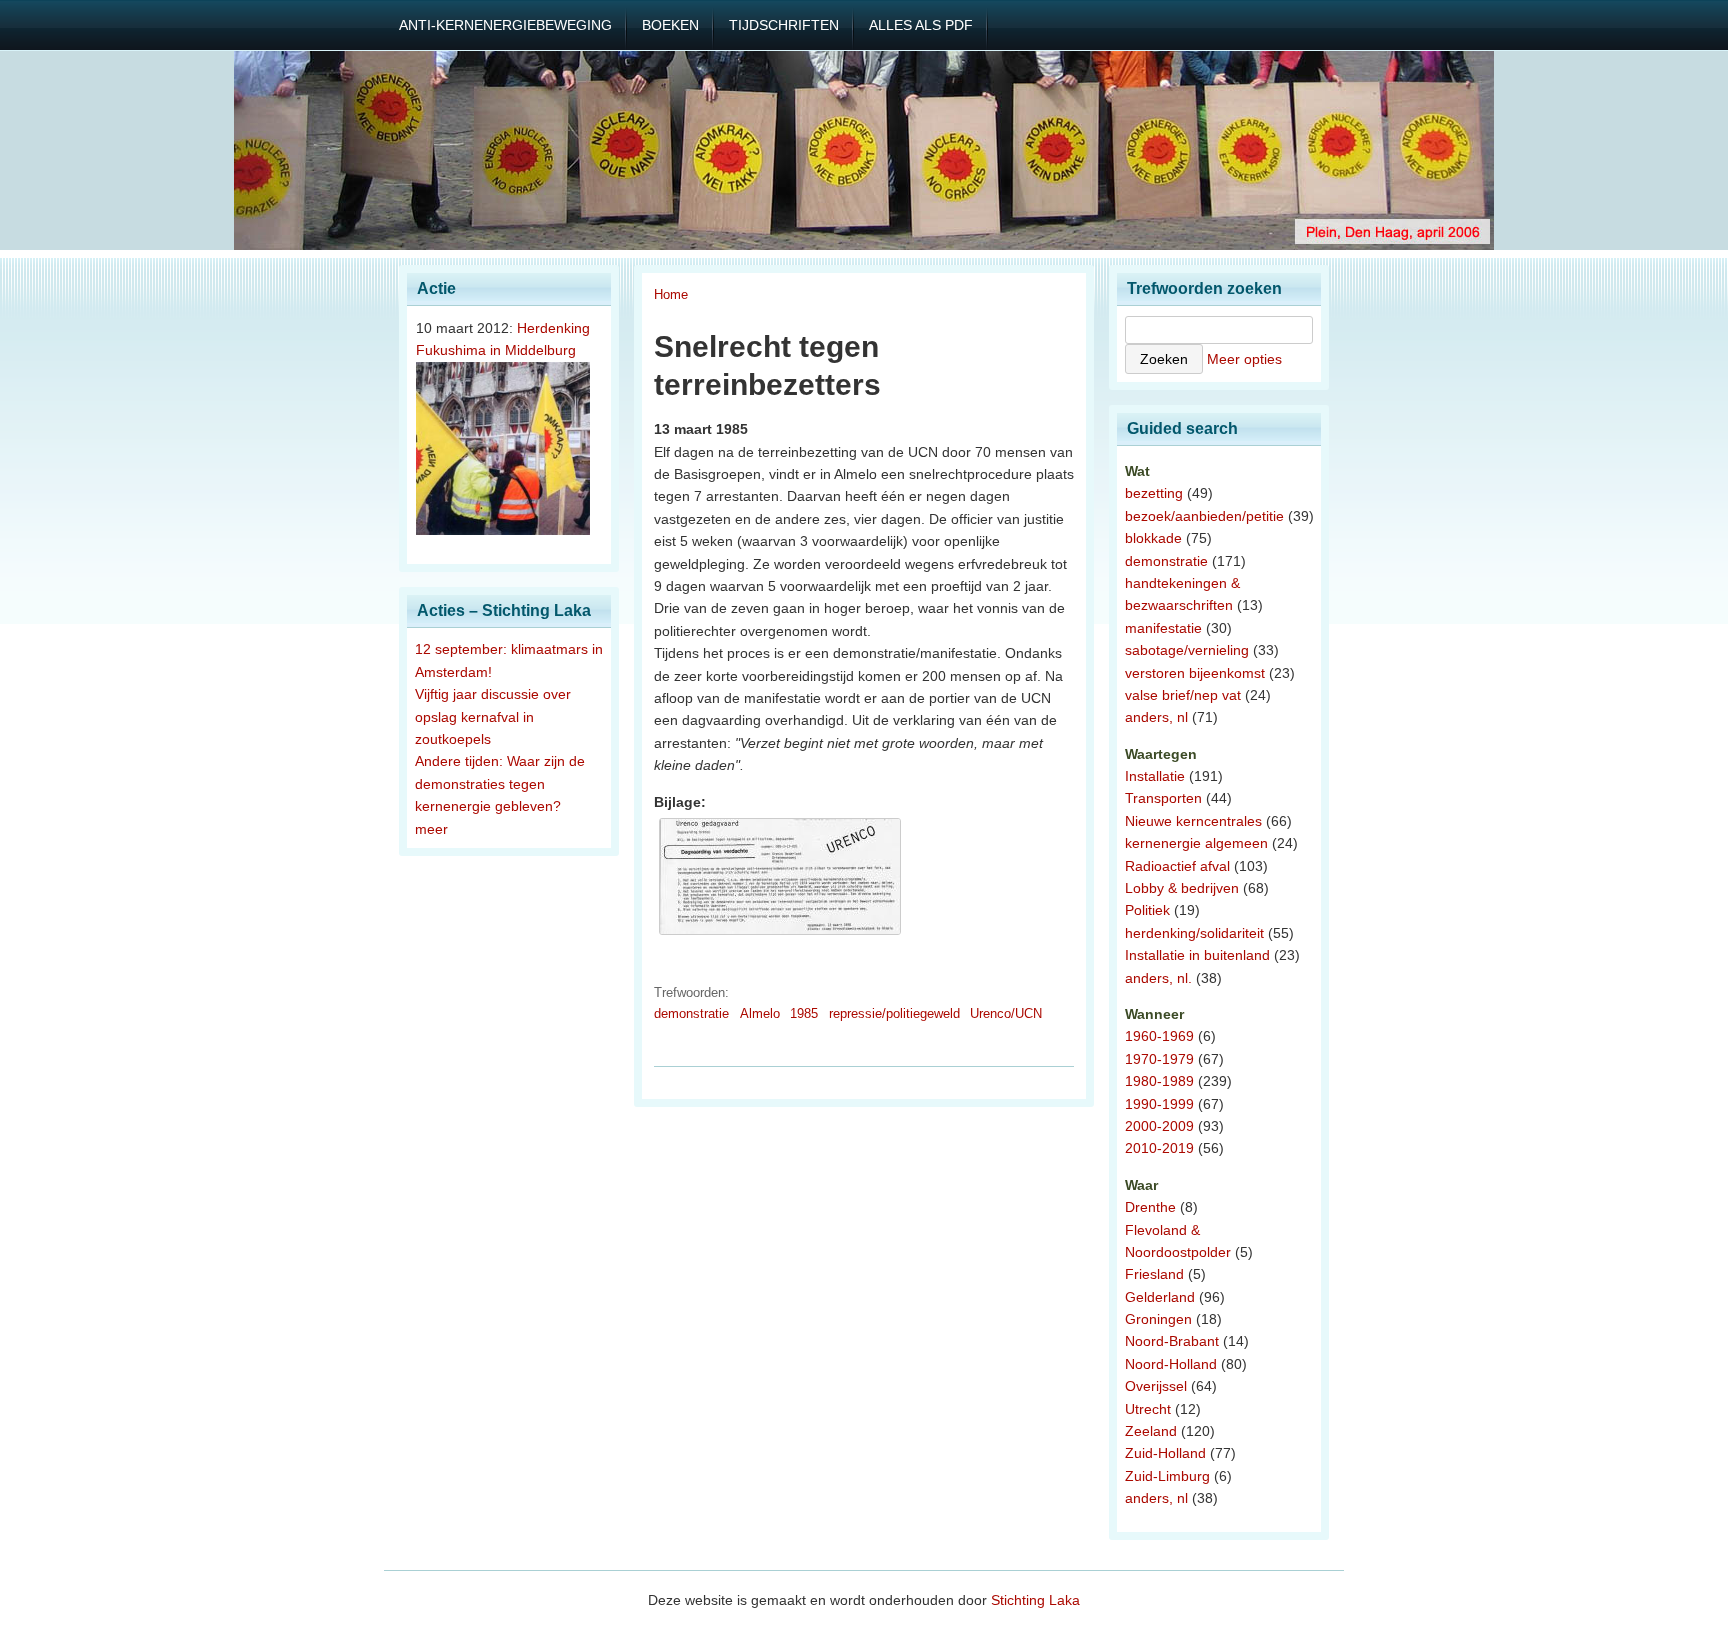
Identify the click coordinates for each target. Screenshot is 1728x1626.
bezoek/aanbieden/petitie (1204, 516)
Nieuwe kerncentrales (1193, 821)
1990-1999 (1159, 1104)
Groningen (1158, 1319)
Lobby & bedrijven (1182, 888)
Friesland (1154, 1274)
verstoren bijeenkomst (1195, 673)
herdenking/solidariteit (1194, 933)
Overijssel (1156, 1386)
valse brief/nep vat (1183, 695)
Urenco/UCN (1006, 1013)
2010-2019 (1159, 1148)
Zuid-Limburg (1167, 1476)
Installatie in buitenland (1197, 955)
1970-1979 (1159, 1059)
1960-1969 (1159, 1036)
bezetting (1154, 493)
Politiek (1147, 910)
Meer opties (1244, 359)
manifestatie (1163, 628)
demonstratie (691, 1013)
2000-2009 (1159, 1126)
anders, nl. (1158, 978)
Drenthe (1150, 1207)
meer (431, 829)
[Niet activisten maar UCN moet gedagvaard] (780, 935)
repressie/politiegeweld (894, 1013)
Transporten (1163, 798)
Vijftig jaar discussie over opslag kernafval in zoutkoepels (493, 716)
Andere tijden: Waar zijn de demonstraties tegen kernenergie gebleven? (500, 783)
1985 (804, 1013)
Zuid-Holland (1165, 1453)
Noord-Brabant (1172, 1341)
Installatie (1155, 776)
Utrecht (1148, 1409)
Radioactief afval (1177, 866)
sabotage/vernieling (1187, 650)
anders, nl (1156, 717)
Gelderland (1160, 1297)
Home (671, 294)
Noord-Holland (1171, 1364)
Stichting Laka (1035, 1600)
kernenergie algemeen (1196, 843)
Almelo (760, 1013)
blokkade (1153, 538)
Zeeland (1151, 1431)
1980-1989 (1159, 1081)
